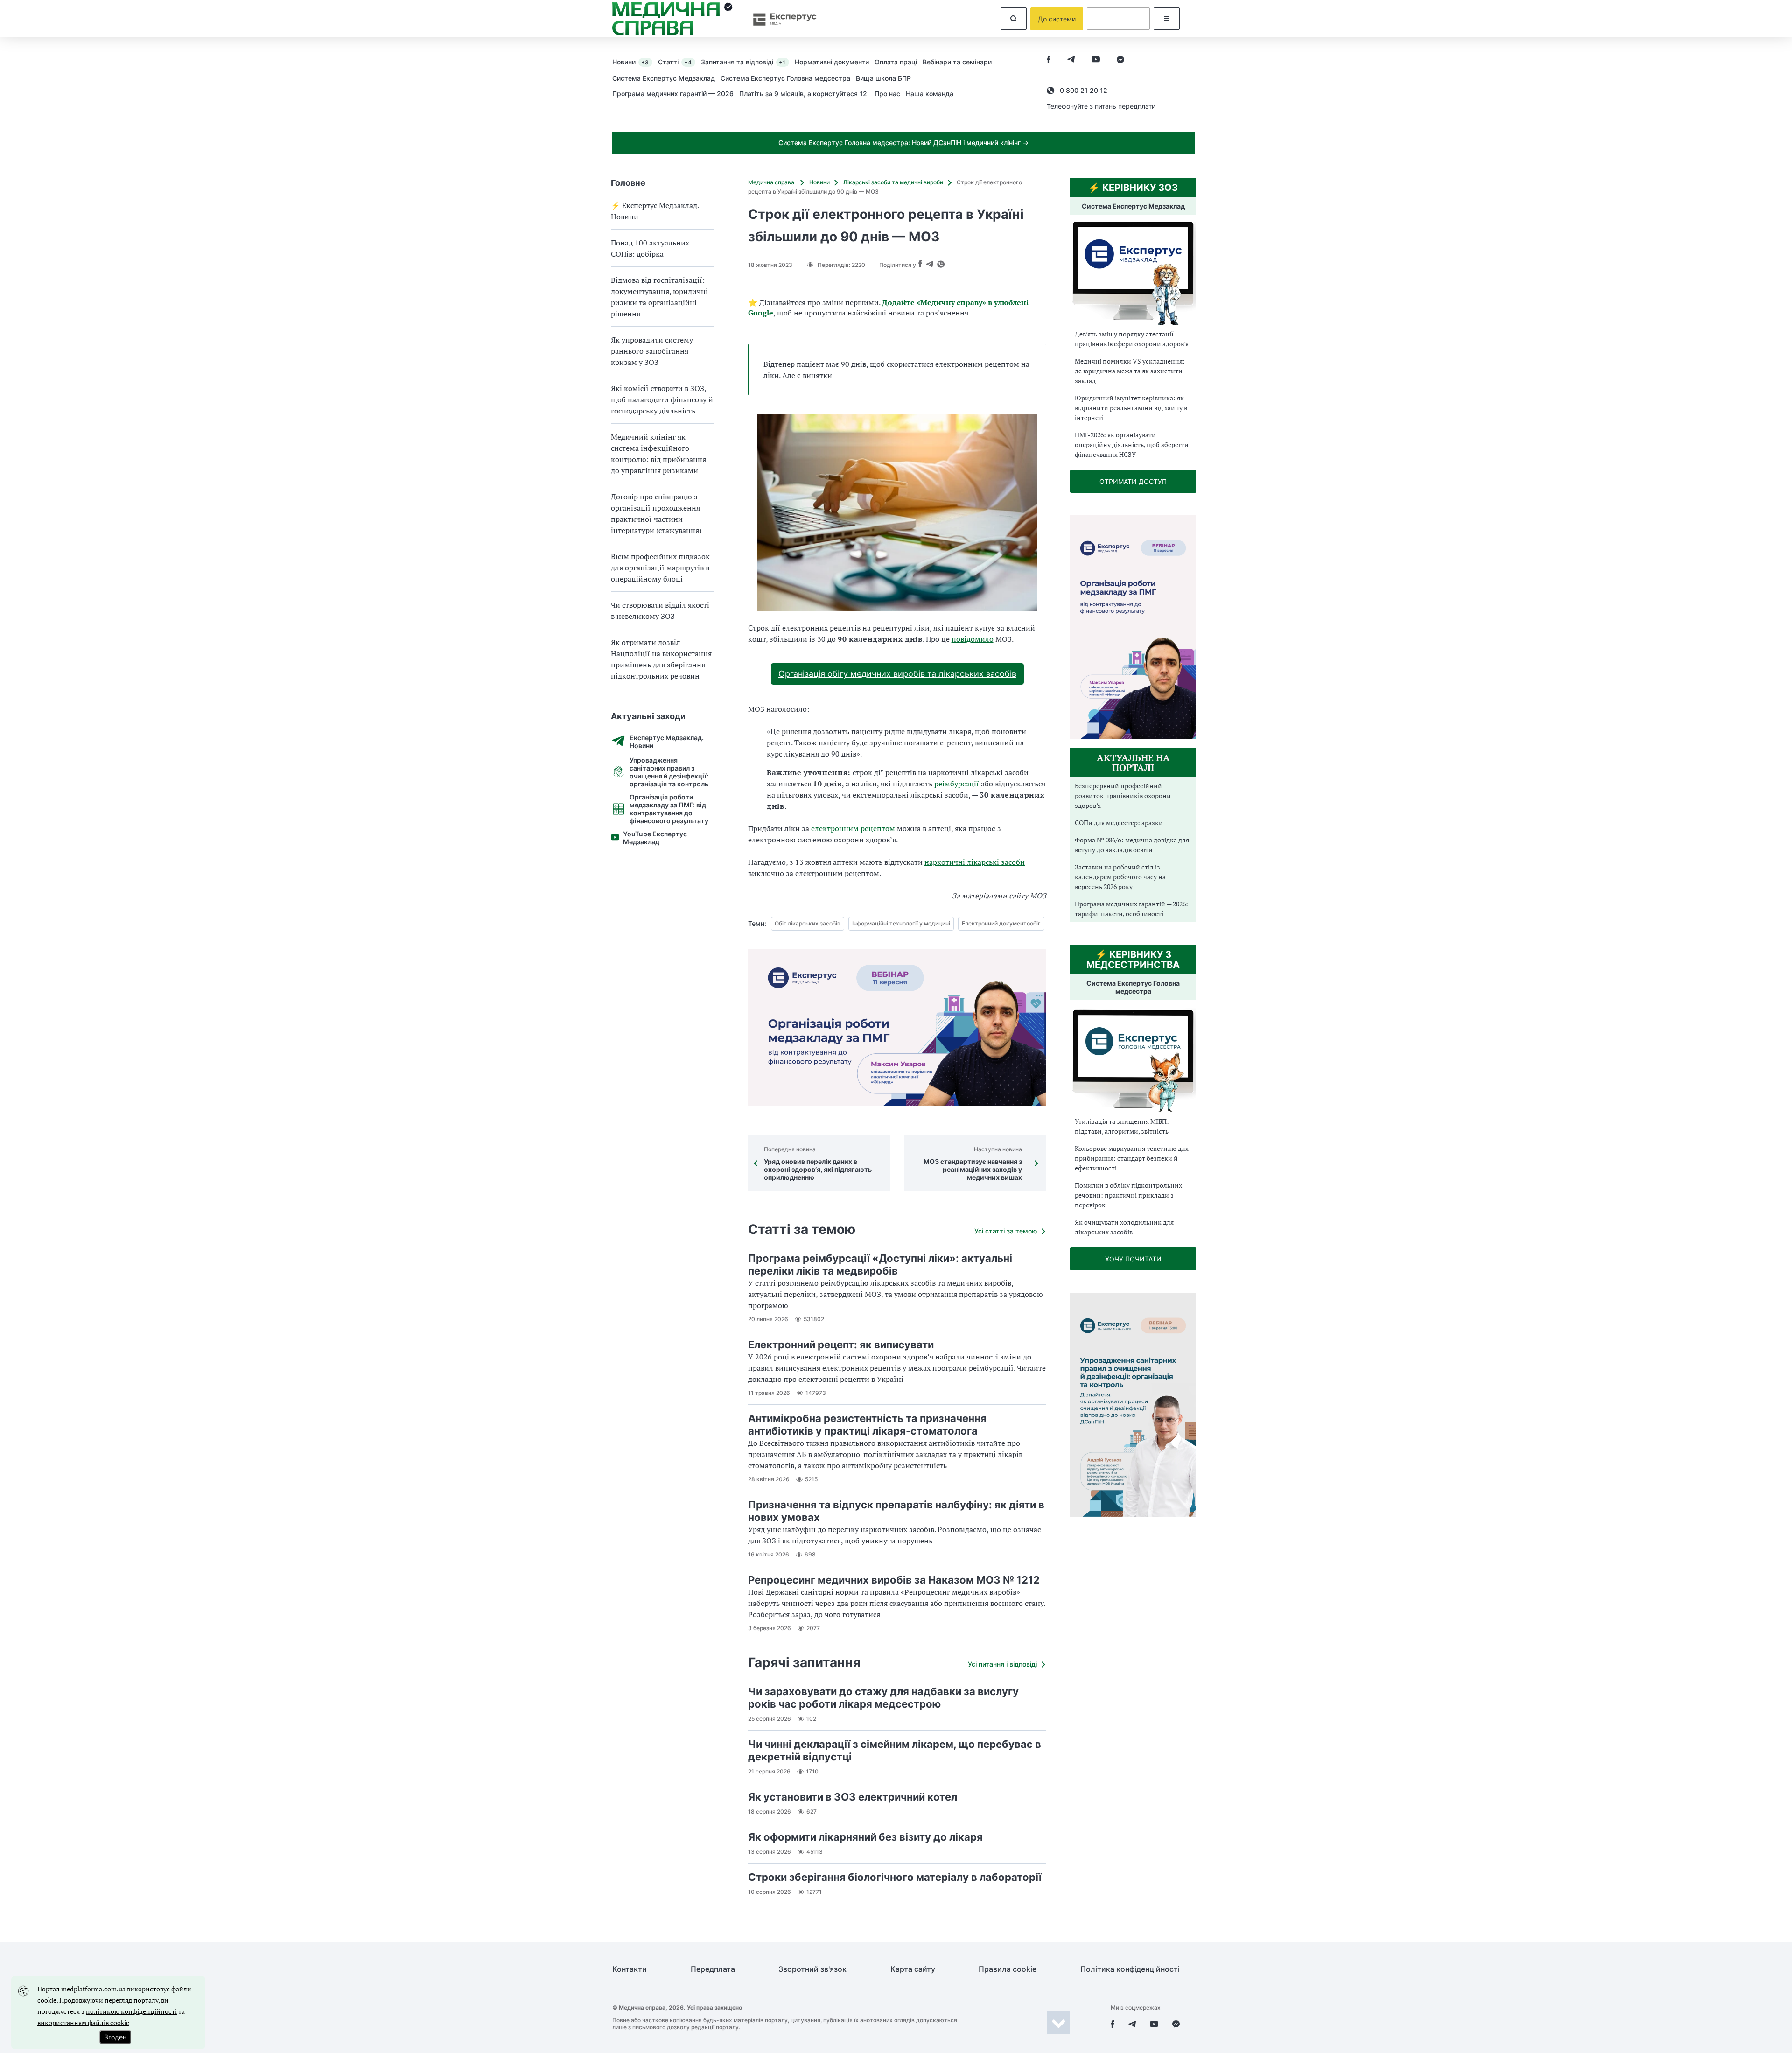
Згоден (115, 2037)
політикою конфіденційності (131, 2011)
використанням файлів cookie (83, 2022)
